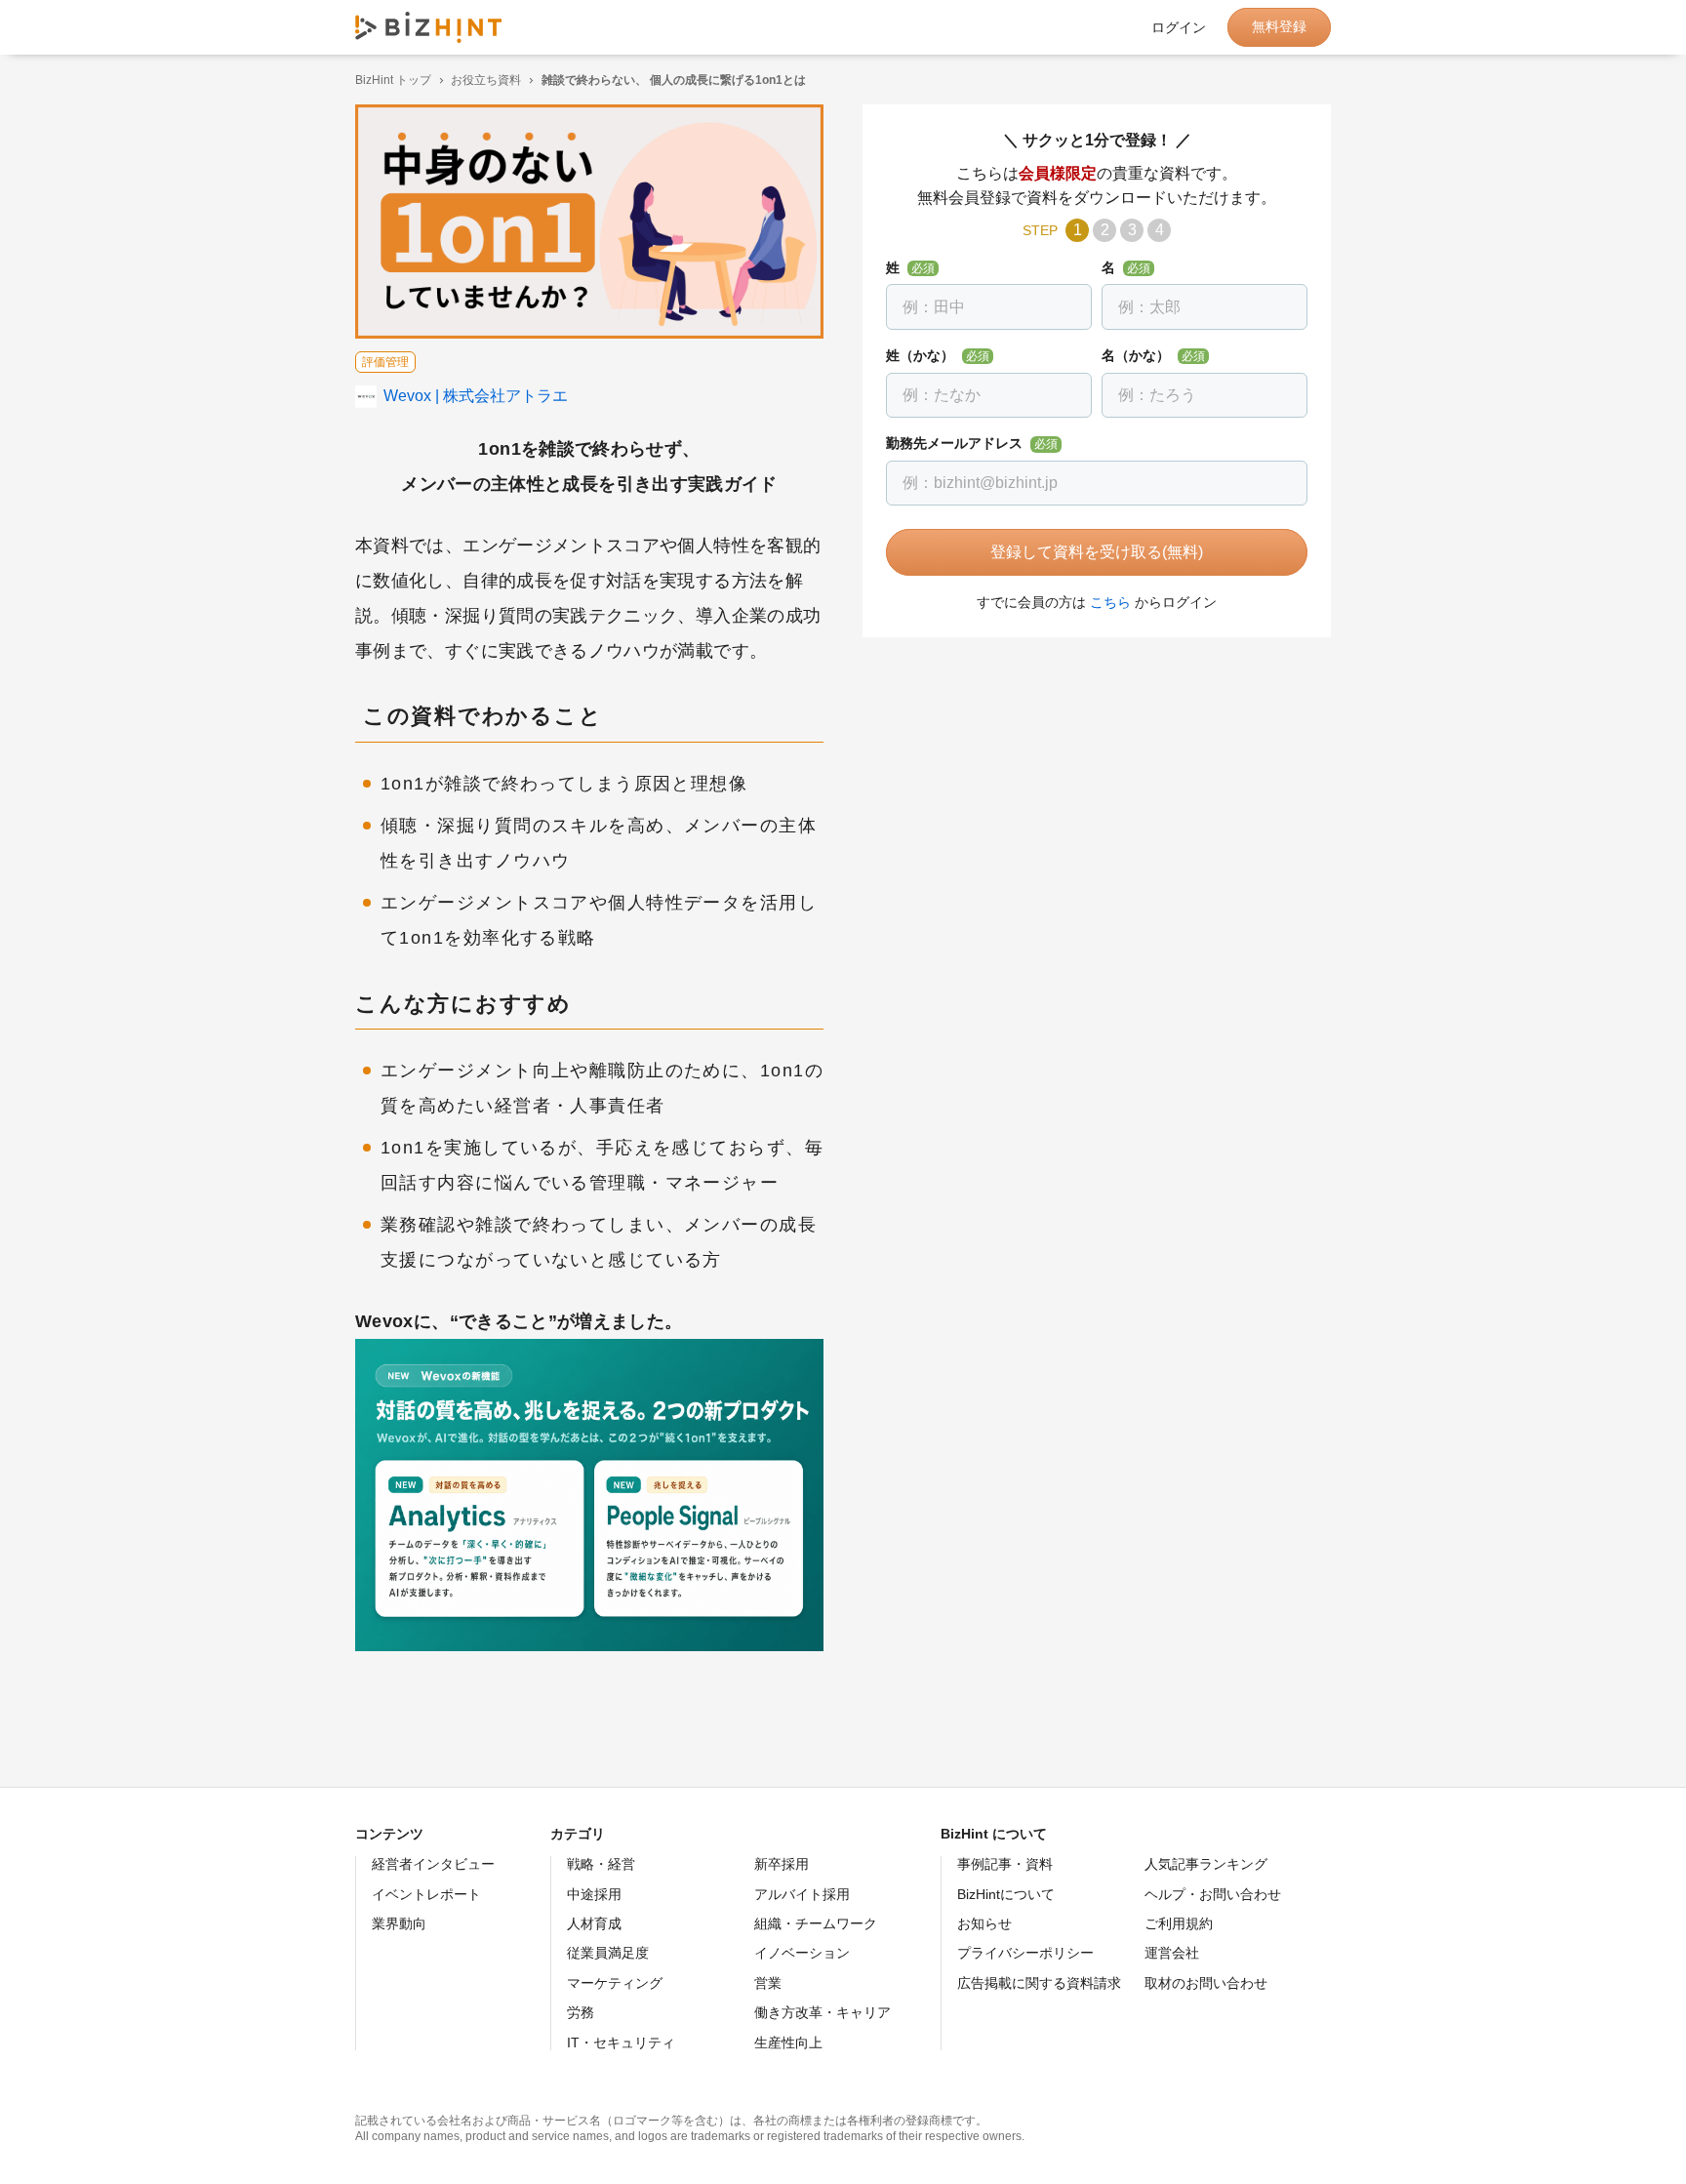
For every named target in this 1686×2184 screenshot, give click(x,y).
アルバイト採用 (802, 1894)
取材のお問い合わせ (1206, 1983)
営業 (768, 1983)
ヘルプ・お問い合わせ (1213, 1894)
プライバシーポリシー (1025, 1953)
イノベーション (802, 1953)
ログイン (1179, 27)
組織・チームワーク (816, 1923)
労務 (581, 2012)
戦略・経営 (601, 1864)
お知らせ (984, 1923)
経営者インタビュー (433, 1864)
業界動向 (399, 1923)
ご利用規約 (1179, 1923)
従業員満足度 (608, 1953)
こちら (1110, 602)
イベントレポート (426, 1894)
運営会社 (1172, 1953)
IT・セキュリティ (621, 2042)
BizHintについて (1006, 1894)
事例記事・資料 (1005, 1864)
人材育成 (594, 1923)
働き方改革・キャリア (823, 2012)
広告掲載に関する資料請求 (1039, 1983)
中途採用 (594, 1894)
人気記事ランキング (1206, 1864)
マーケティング (615, 1983)
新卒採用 (782, 1864)
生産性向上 (788, 2042)
